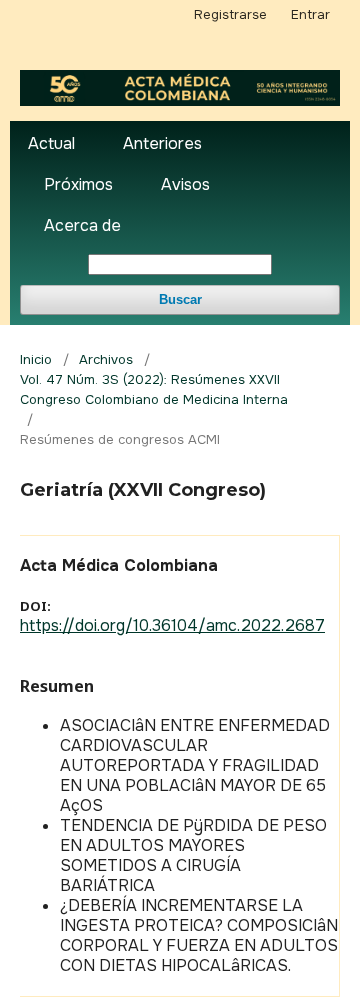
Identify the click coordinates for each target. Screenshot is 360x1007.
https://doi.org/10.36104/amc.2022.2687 (172, 625)
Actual (51, 143)
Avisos (185, 184)
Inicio (36, 359)
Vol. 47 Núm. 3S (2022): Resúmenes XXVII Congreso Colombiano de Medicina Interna (154, 389)
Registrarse (230, 14)
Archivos (106, 359)
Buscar (180, 299)
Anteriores (162, 143)
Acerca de (82, 225)
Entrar (310, 14)
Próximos (78, 184)
